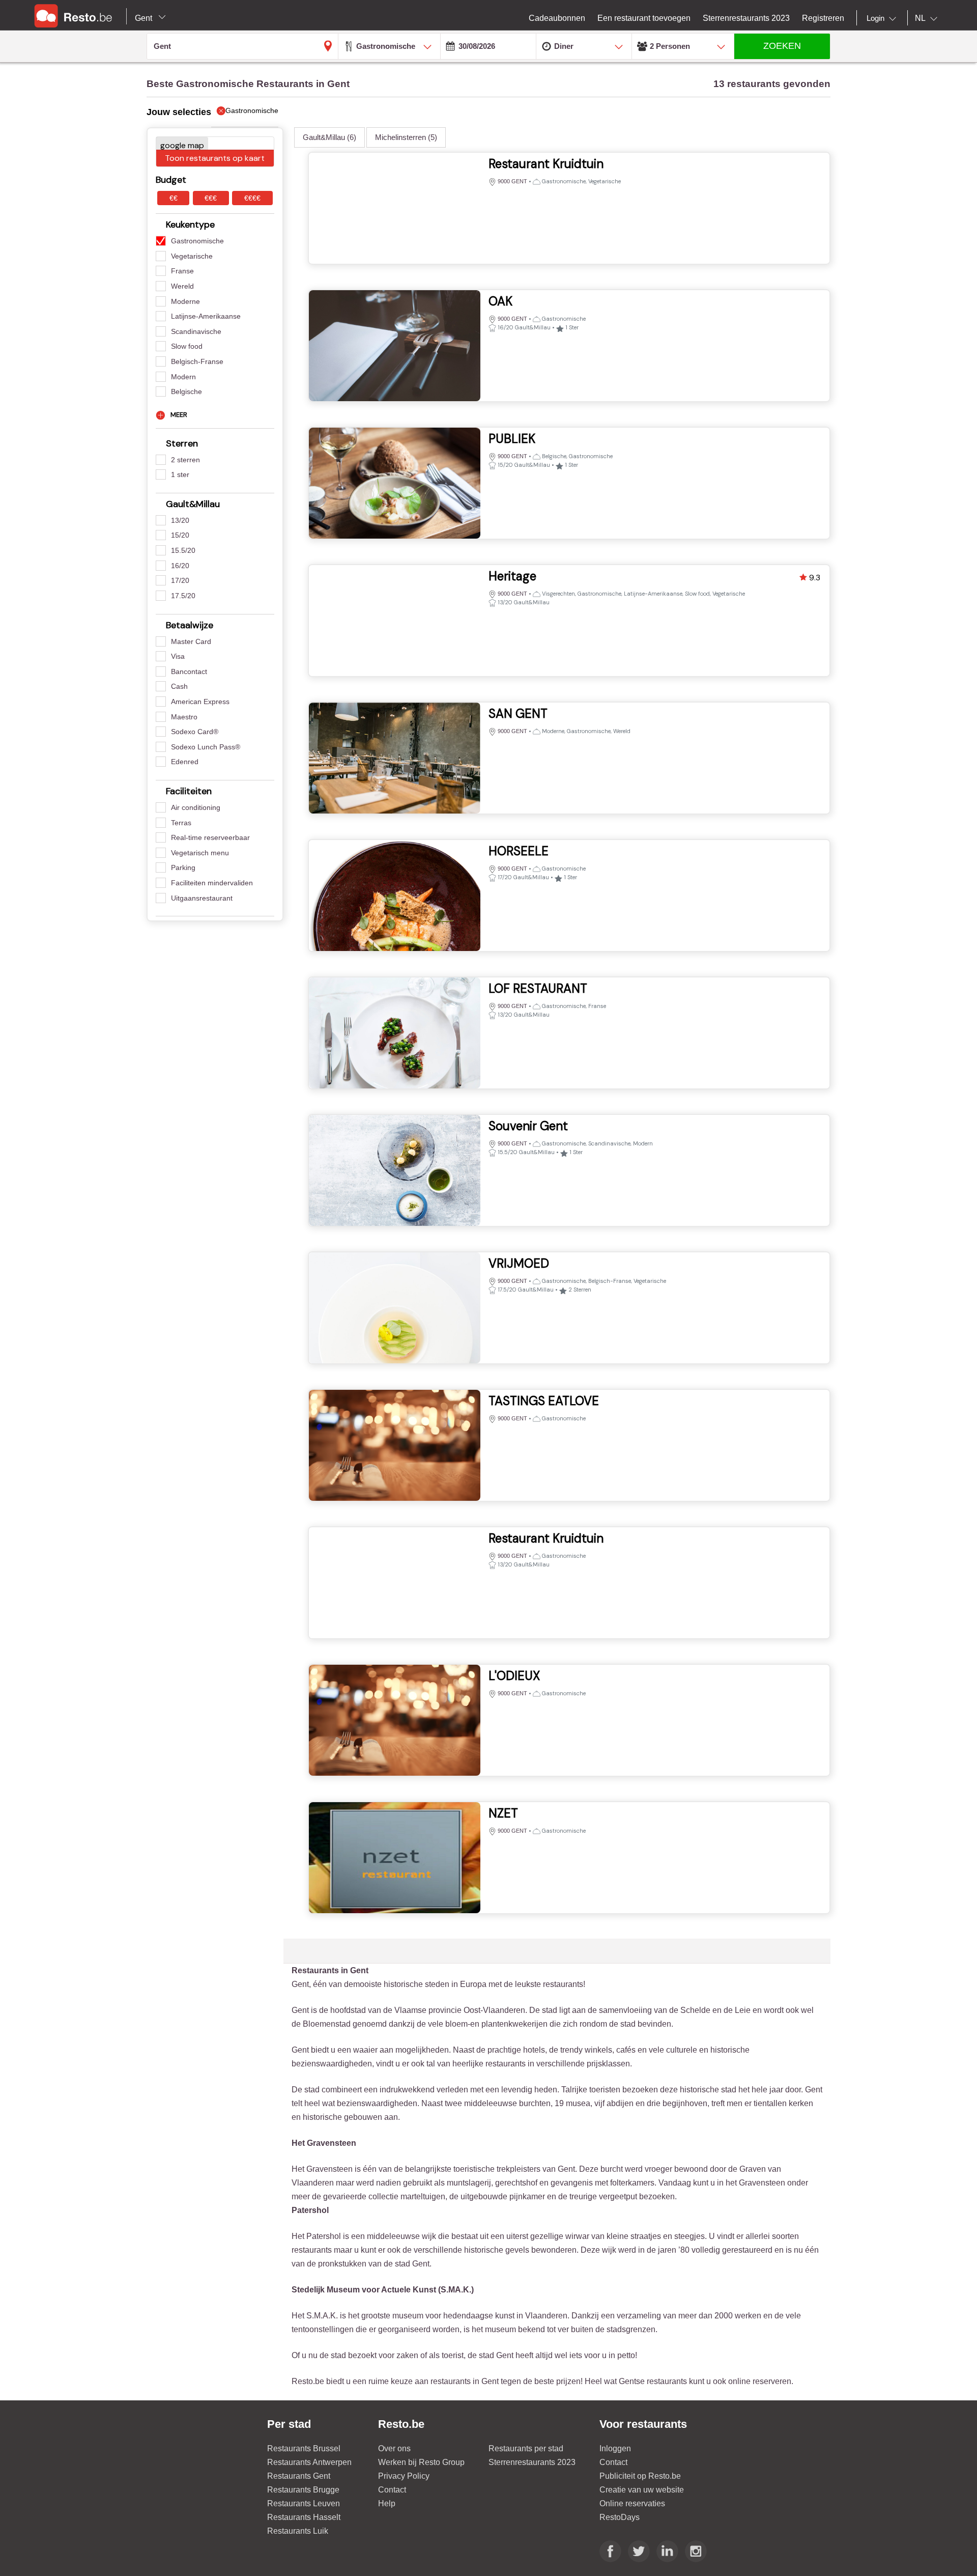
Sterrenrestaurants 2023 (532, 2462)
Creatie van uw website (642, 2490)
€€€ (211, 198)
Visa (178, 656)
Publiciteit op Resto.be (640, 2476)
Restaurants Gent (299, 2476)
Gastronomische (197, 241)
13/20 (180, 520)
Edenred (185, 762)
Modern (183, 377)
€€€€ (252, 198)
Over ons (394, 2448)
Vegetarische (192, 256)
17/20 (180, 580)
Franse (182, 271)
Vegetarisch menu (200, 853)
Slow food (187, 346)
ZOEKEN (782, 46)
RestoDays (620, 2517)
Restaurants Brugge (303, 2490)
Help (387, 2503)
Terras (181, 823)
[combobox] (883, 18)
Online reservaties (632, 2503)
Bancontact (189, 671)
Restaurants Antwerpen (309, 2462)
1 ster (180, 474)
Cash (179, 686)
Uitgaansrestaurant (202, 898)
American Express (200, 702)
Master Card (191, 641)
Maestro (184, 717)
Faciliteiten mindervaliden (212, 883)
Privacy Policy (404, 2476)
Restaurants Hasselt (304, 2517)
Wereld (182, 286)
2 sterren (185, 460)
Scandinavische (196, 331)
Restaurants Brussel (304, 2448)
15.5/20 (183, 550)
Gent (145, 18)
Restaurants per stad (526, 2448)
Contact (392, 2490)
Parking (183, 867)
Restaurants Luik (298, 2531)
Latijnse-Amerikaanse (206, 316)
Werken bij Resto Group (421, 2462)
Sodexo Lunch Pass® (206, 747)
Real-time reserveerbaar (210, 837)
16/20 (180, 566)
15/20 (180, 535)
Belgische (186, 391)
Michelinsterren (406, 137)
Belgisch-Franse (197, 361)
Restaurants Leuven (304, 2503)
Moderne (185, 301)
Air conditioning (196, 807)
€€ (174, 198)
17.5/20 (183, 596)
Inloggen (615, 2448)
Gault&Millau (329, 137)
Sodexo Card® (195, 732)
